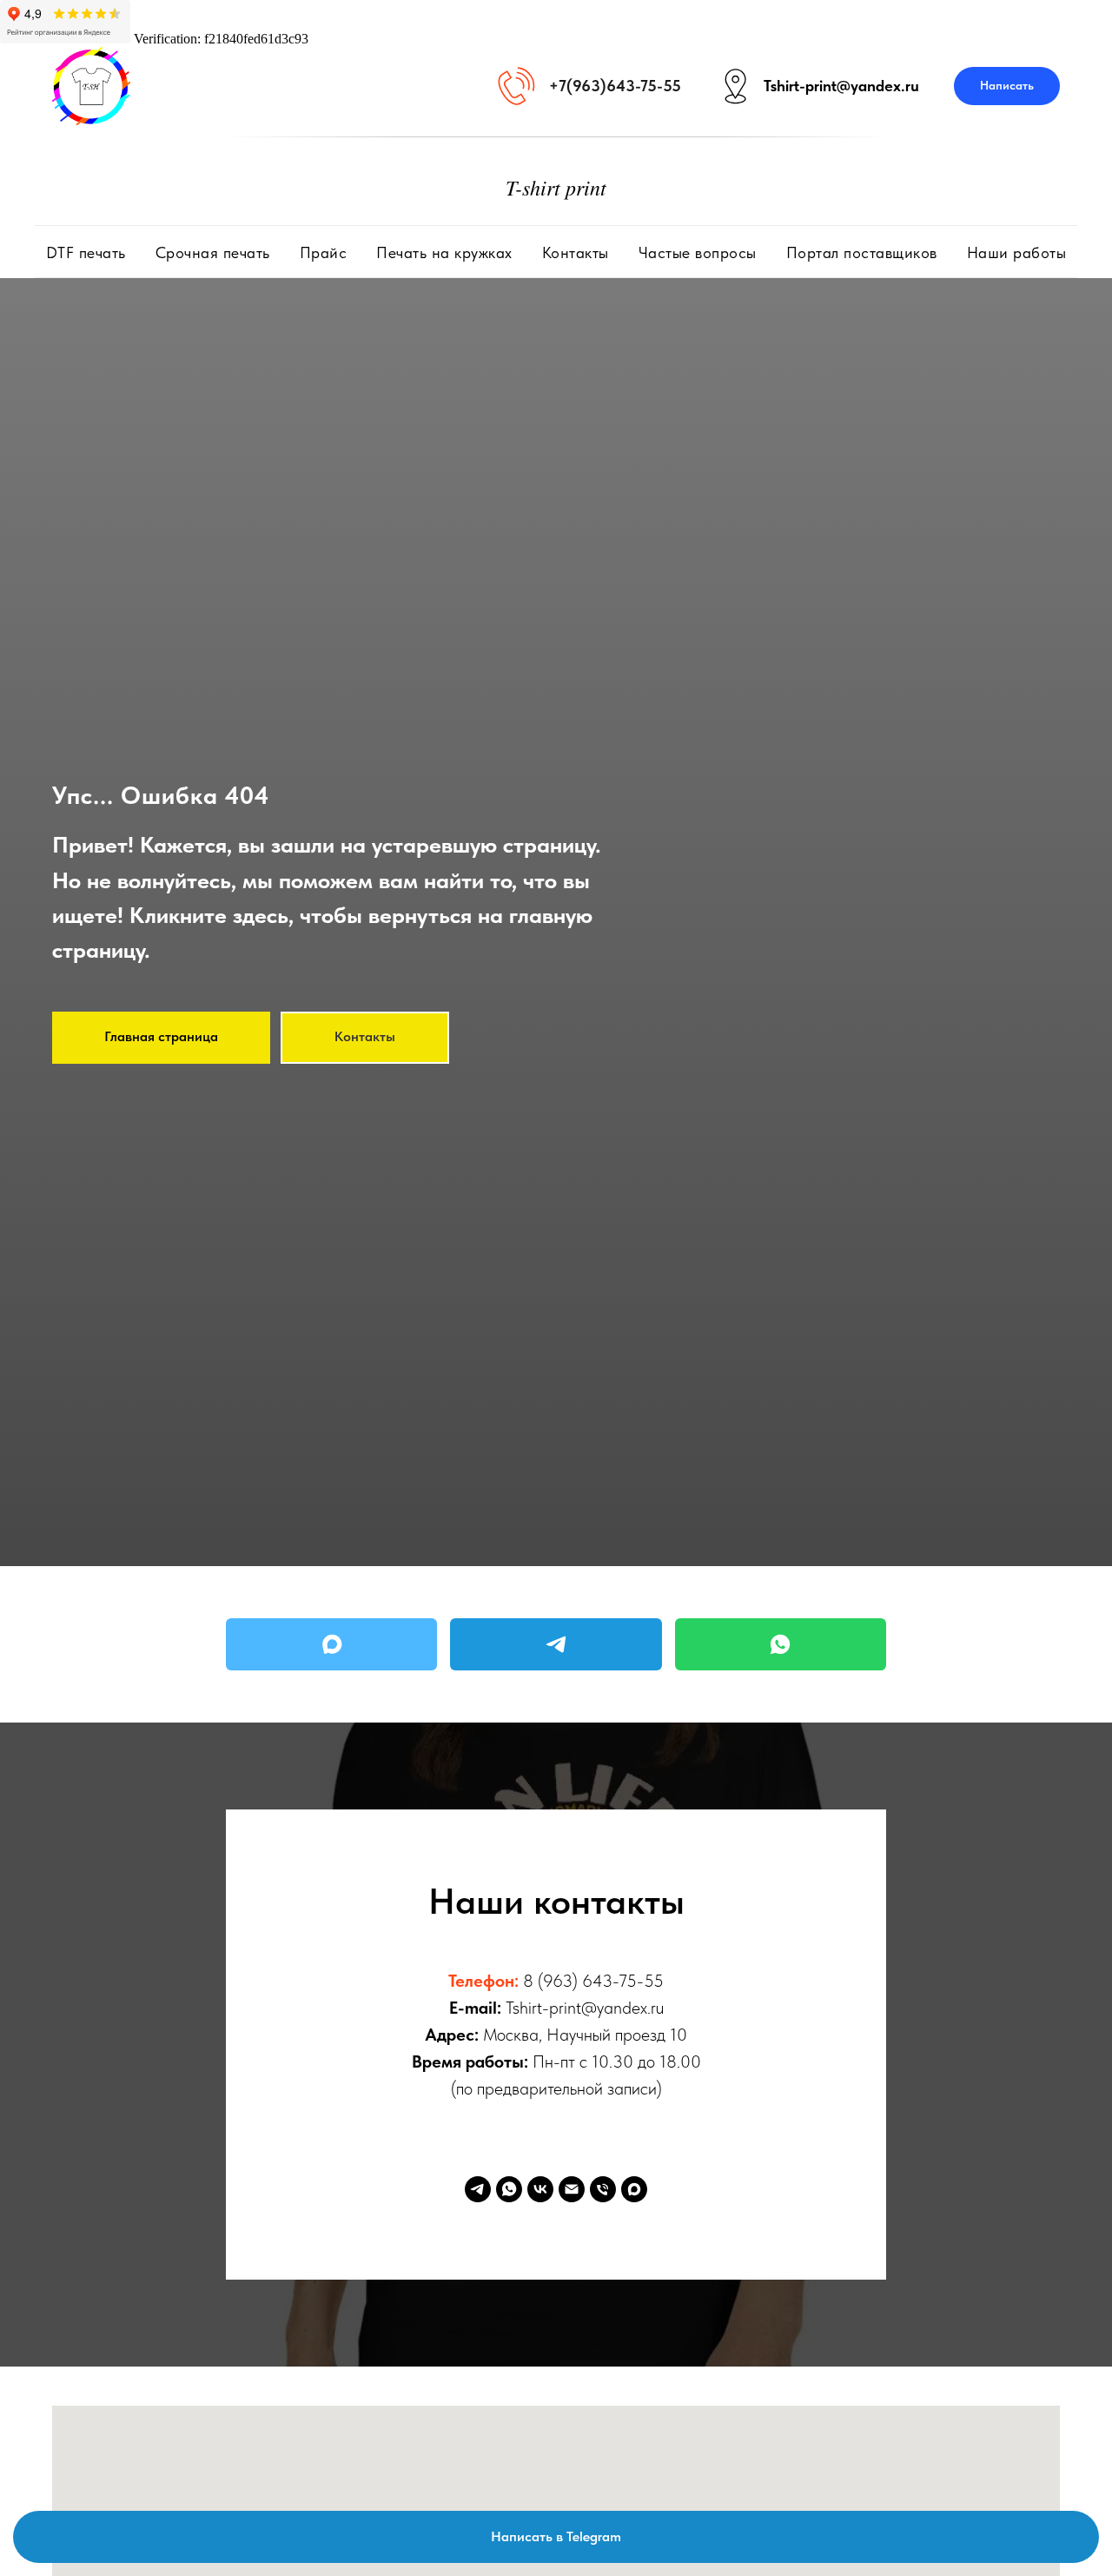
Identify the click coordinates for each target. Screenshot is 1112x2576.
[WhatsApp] (781, 1644)
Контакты (576, 252)
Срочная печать (213, 252)
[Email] (572, 2189)
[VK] (540, 2189)
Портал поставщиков (862, 252)
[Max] (331, 1644)
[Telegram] (556, 1644)
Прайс (324, 252)
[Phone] (603, 2189)
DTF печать (86, 252)
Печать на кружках (444, 252)
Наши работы (1017, 252)
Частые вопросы (698, 252)
